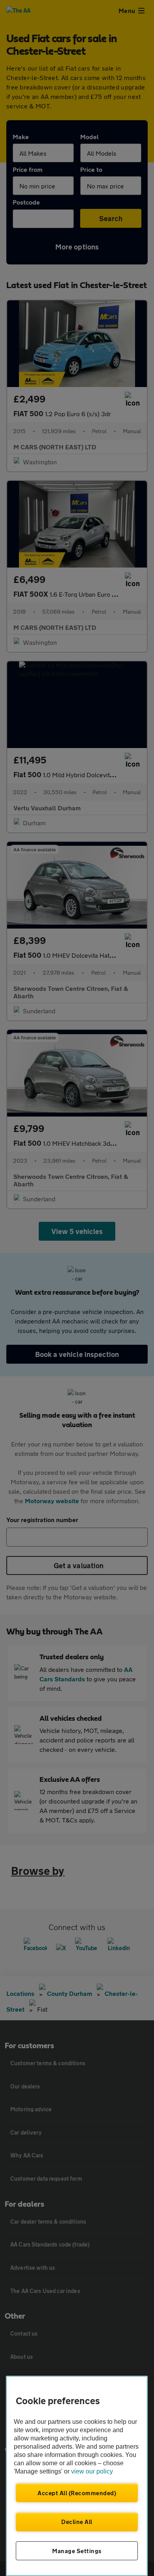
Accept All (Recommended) (77, 2493)
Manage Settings (77, 2551)
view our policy (92, 2471)
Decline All (77, 2522)
